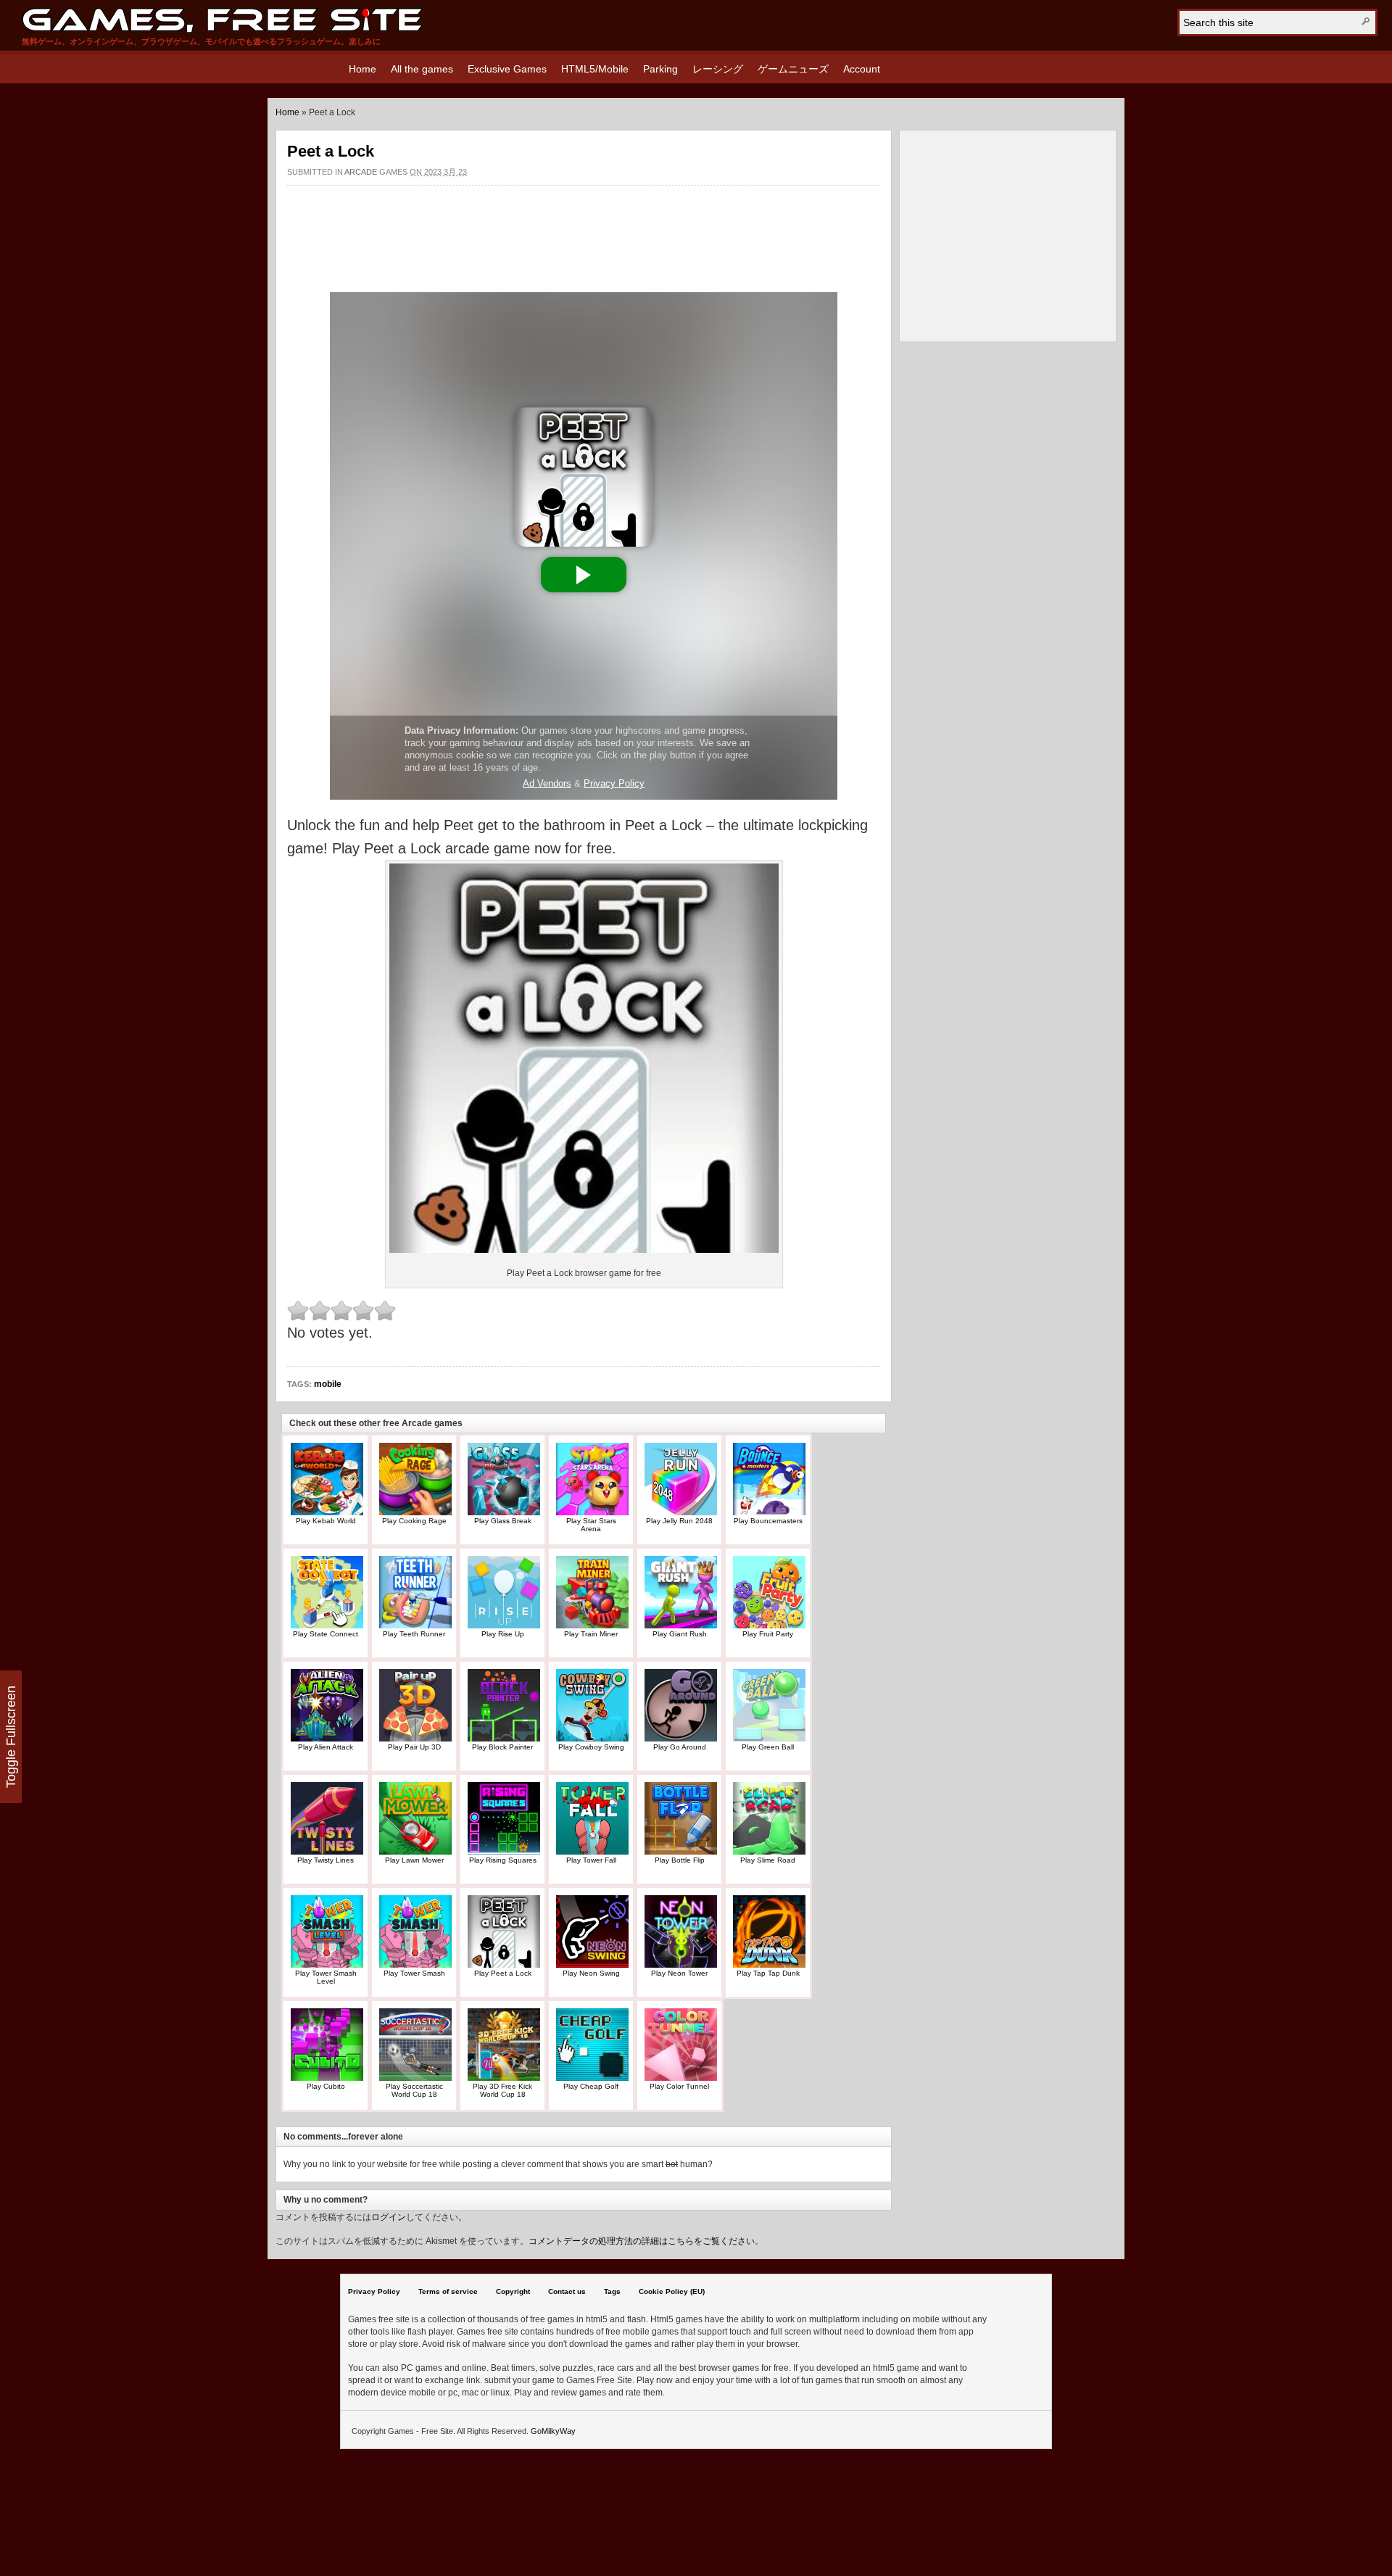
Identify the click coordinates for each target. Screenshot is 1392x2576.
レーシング (718, 69)
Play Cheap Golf (591, 2086)
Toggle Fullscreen (11, 1737)
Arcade (361, 172)
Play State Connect (326, 1634)
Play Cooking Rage (414, 1521)
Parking (660, 69)
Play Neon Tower (679, 1973)
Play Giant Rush (680, 1634)
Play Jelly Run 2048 (679, 1521)
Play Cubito (326, 2086)
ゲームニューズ (793, 69)
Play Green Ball (768, 1747)
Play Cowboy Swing (591, 1747)
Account (862, 69)
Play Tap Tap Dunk (768, 1973)
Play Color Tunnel (679, 2086)
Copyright (513, 2291)
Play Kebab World (326, 1521)
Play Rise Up (503, 1634)
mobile (328, 1384)
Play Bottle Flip (680, 1860)
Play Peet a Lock (503, 1973)
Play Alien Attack (326, 1747)
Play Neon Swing (591, 1973)
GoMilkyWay (553, 2431)
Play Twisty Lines (326, 1860)
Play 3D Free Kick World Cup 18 (502, 2090)
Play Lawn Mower (414, 1860)
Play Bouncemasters (768, 1521)
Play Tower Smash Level (326, 1977)
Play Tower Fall (591, 1860)
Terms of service (448, 2291)
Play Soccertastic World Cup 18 (414, 2090)
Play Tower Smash (414, 1973)
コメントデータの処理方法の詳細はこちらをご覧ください (642, 2241)
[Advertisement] (584, 231)
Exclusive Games (507, 69)
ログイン (389, 2217)
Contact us (567, 2291)
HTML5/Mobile (595, 69)
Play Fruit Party (768, 1634)
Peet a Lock (331, 151)
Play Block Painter (502, 1747)
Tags (612, 2291)
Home (362, 69)
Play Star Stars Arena (591, 1525)
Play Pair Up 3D (414, 1747)
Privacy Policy (374, 2291)
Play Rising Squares (503, 1860)
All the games (422, 69)
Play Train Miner (591, 1634)
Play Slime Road (768, 1860)
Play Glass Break (503, 1521)
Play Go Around (680, 1747)
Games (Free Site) (222, 20)
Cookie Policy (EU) (672, 2291)
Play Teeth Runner (414, 1634)
